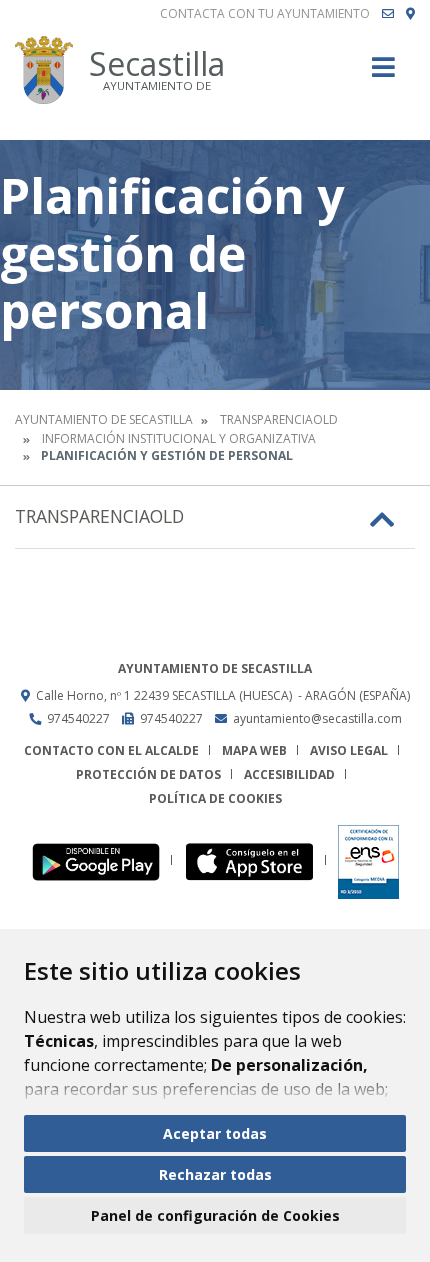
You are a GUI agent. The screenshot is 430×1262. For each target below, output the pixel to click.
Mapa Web (254, 750)
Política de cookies (215, 798)
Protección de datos (148, 774)
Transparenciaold (279, 419)
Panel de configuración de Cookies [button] (215, 1215)
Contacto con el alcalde (111, 750)
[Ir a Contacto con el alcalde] (388, 14)
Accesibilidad (289, 774)
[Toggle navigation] (383, 73)
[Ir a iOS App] (255, 860)
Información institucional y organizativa (179, 438)
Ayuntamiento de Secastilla (104, 419)
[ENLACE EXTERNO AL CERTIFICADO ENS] (368, 860)
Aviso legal (349, 750)
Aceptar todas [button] (215, 1133)
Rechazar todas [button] (215, 1174)
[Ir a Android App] (101, 860)
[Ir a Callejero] (410, 14)
